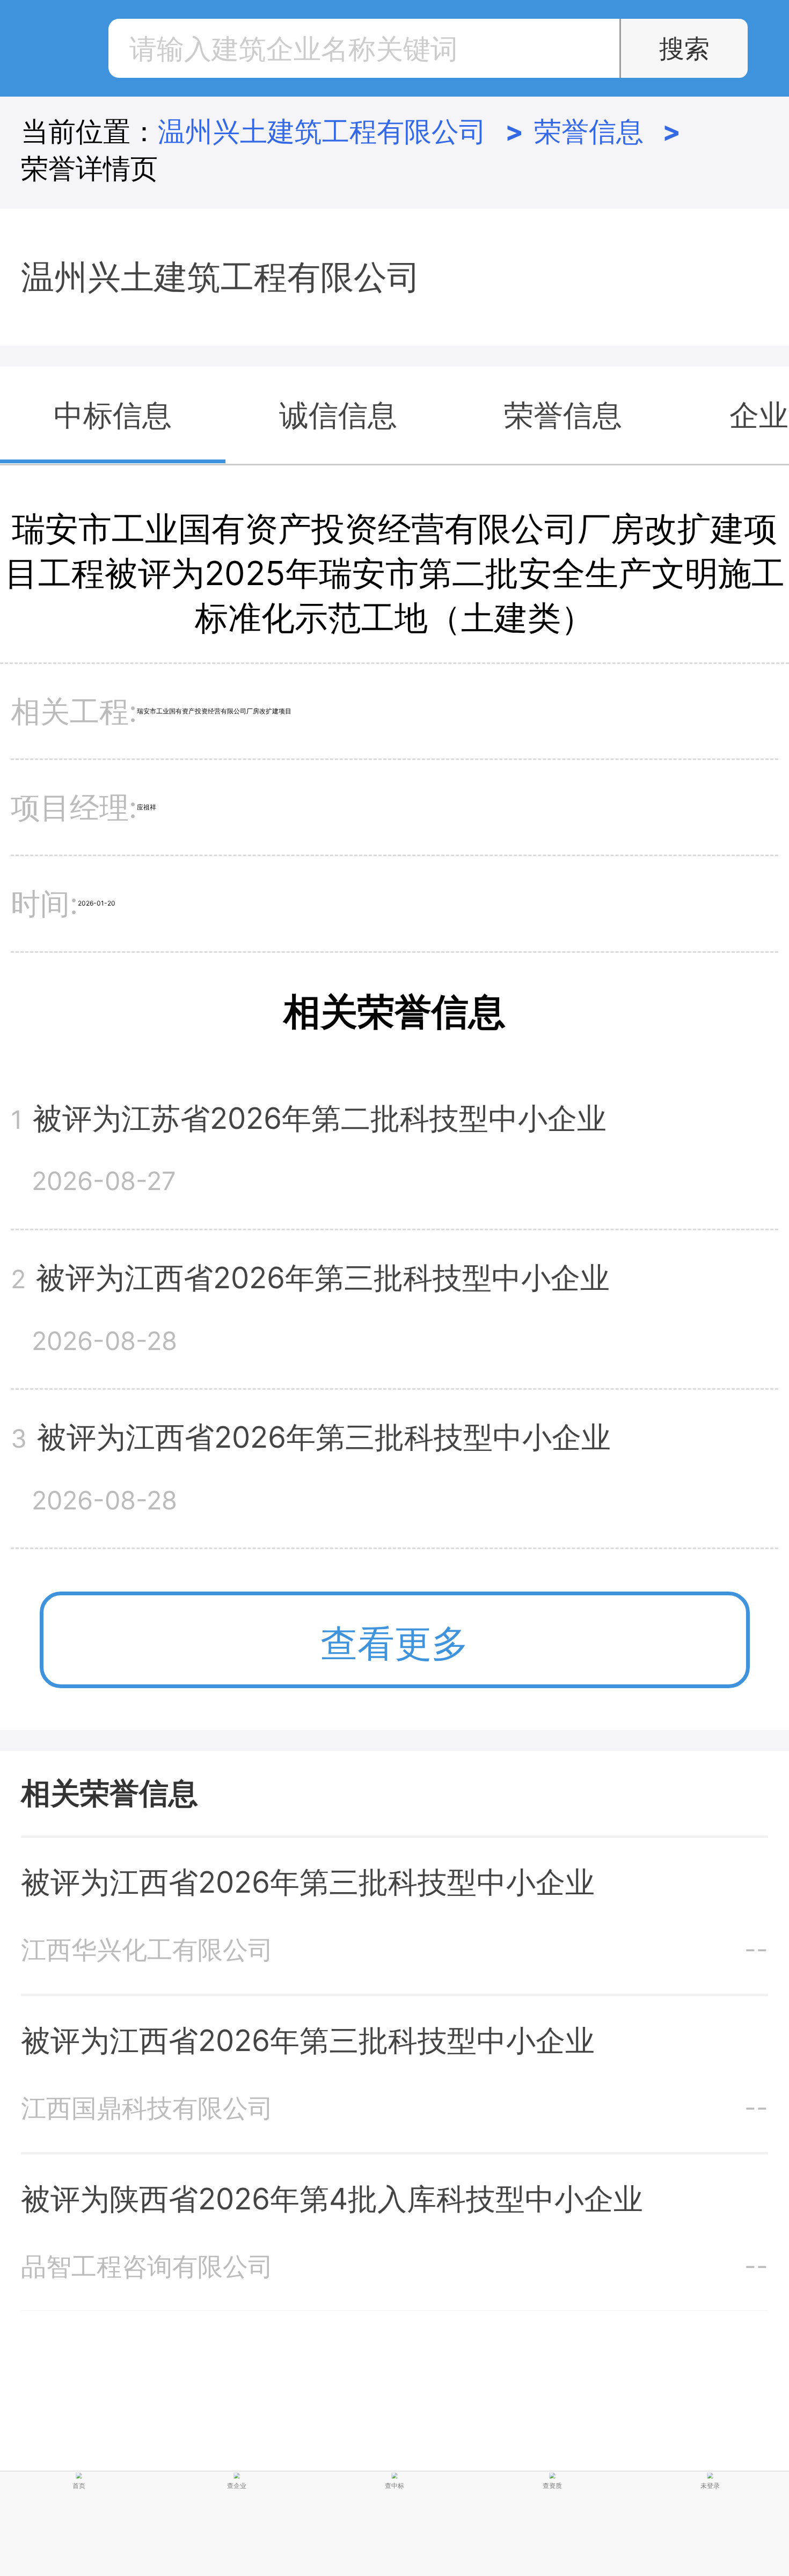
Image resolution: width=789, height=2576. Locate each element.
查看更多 (394, 1643)
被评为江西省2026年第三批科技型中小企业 (308, 1882)
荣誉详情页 (89, 168)
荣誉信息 (608, 131)
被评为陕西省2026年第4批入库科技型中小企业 (332, 2199)
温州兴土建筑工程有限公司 (341, 131)
